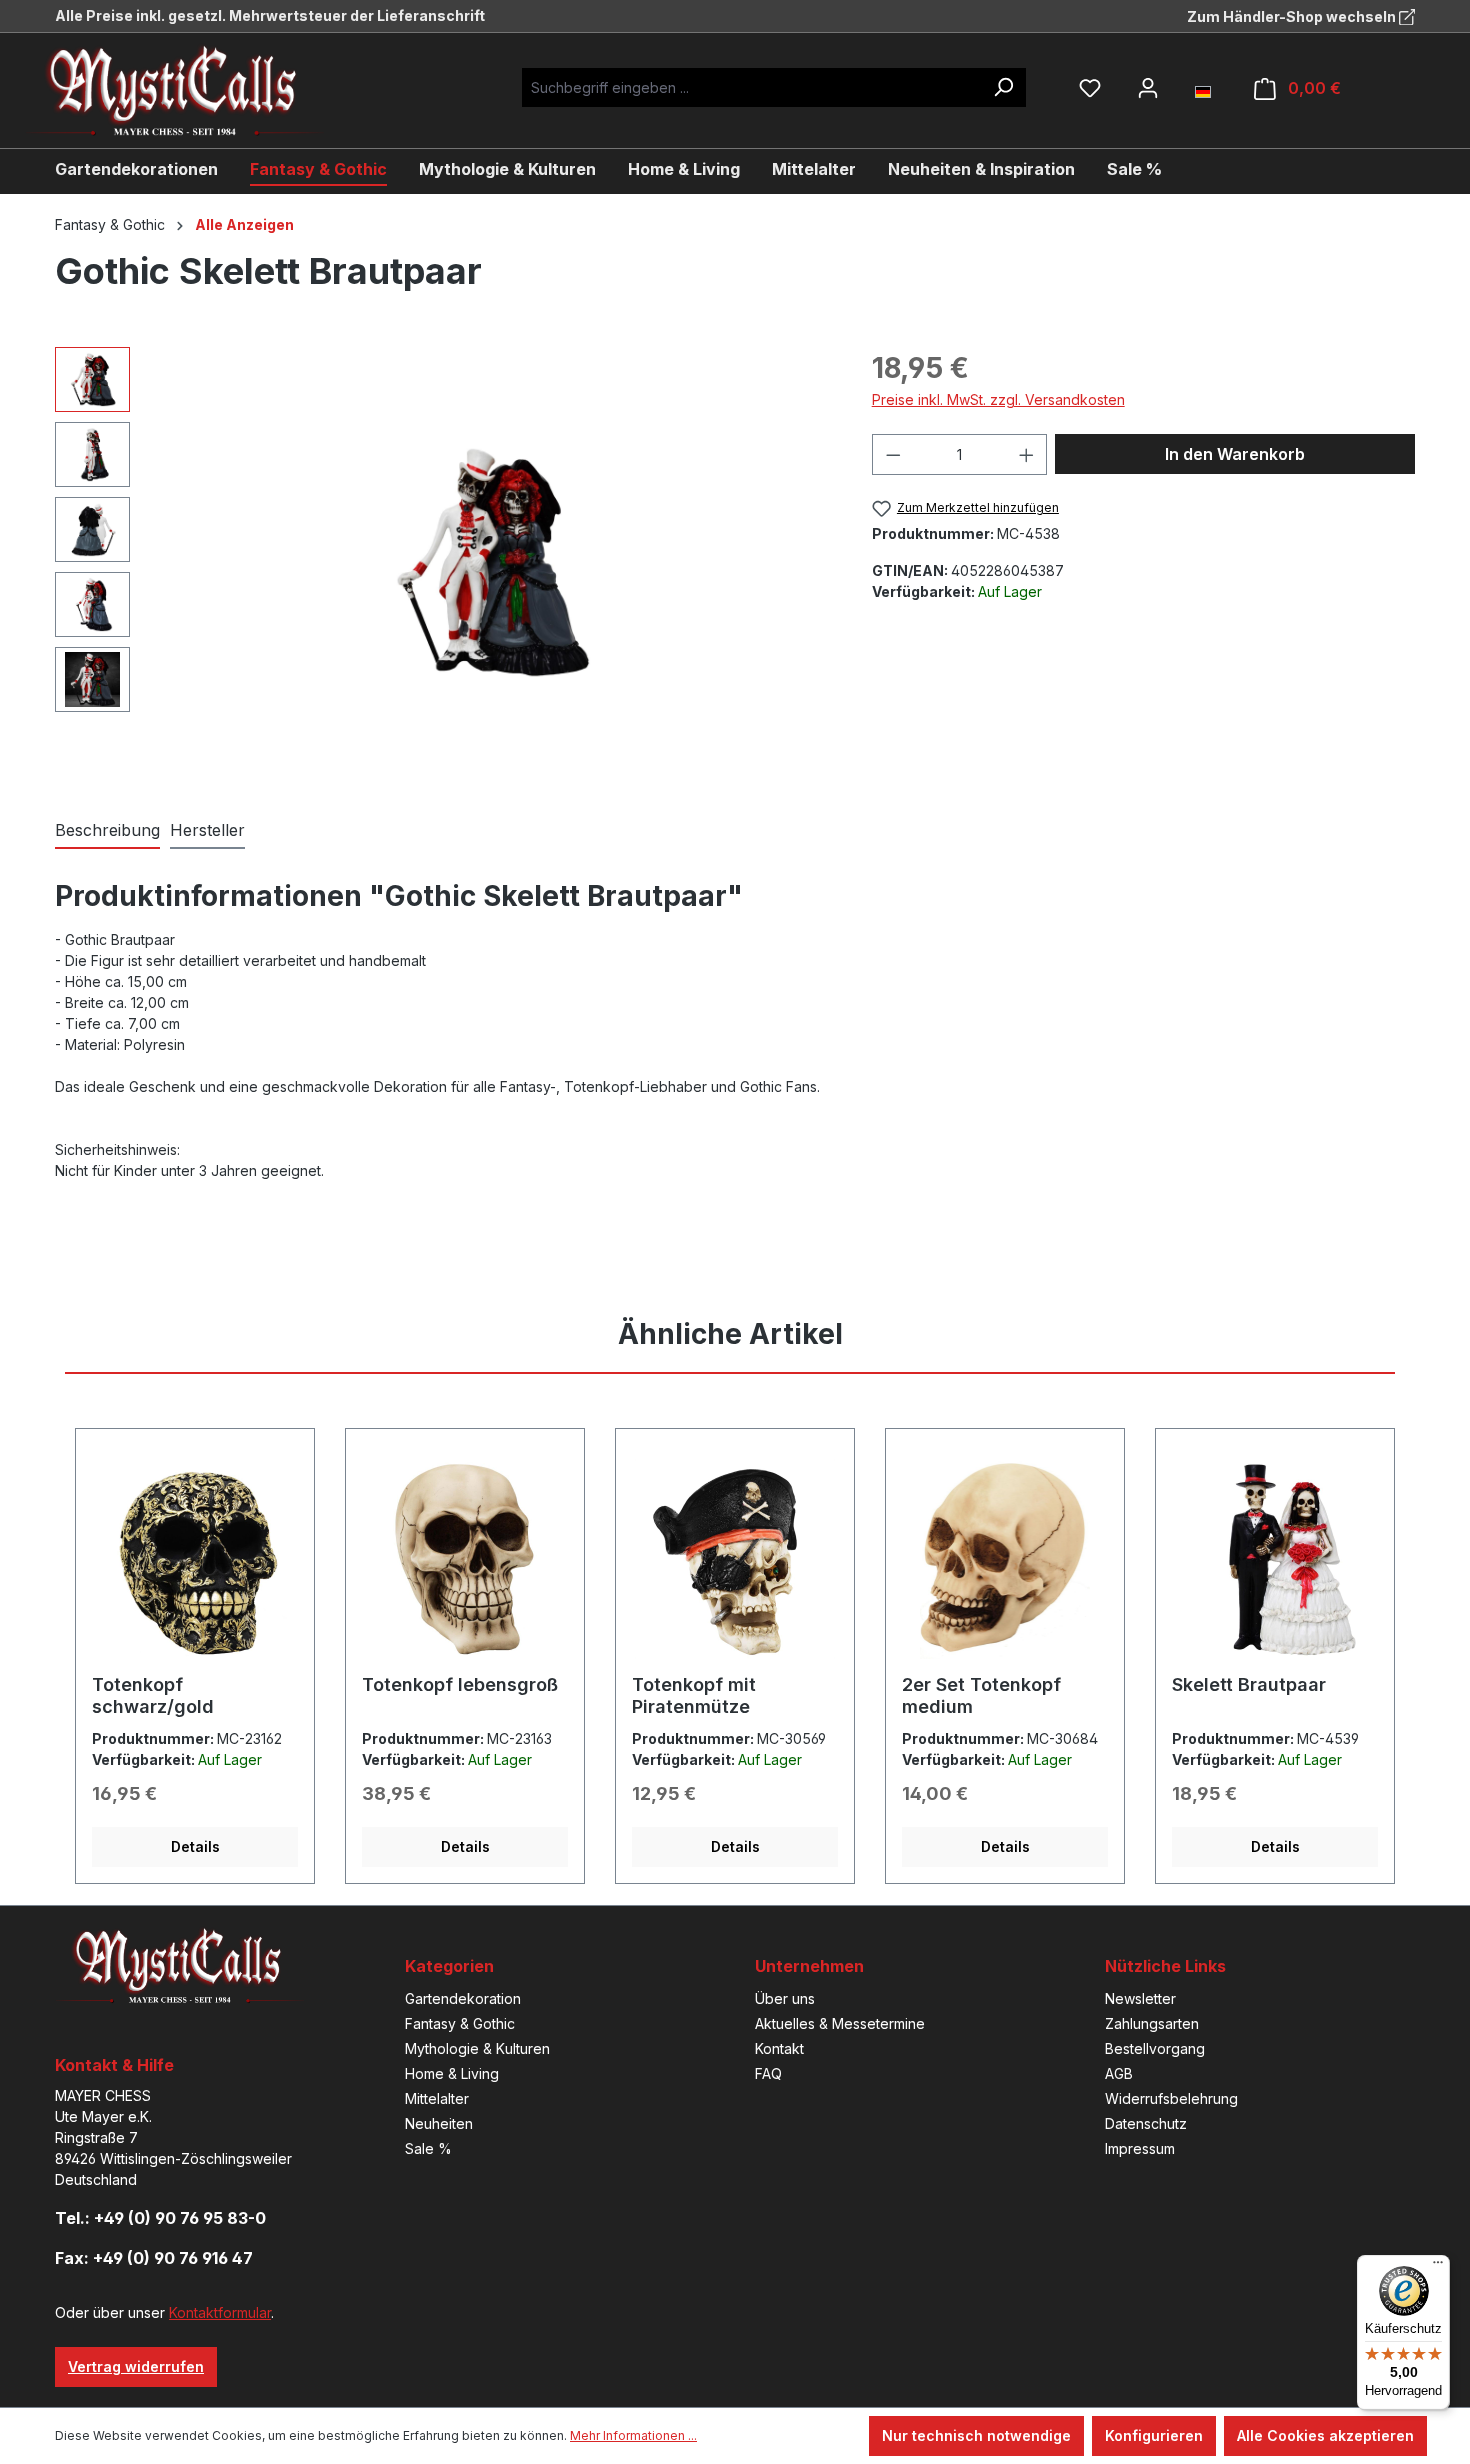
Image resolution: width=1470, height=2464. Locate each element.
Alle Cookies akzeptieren (1325, 2435)
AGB (1119, 2073)
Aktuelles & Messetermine (840, 2023)
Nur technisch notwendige (976, 2435)
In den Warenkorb (1235, 454)
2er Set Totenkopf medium (981, 1695)
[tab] (107, 831)
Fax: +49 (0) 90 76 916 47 (154, 2258)
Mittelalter (437, 2098)
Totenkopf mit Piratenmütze (694, 1695)
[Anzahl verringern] (893, 454)
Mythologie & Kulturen (477, 2048)
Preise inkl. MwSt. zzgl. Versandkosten (998, 399)
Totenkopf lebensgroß (460, 1684)
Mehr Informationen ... (633, 2435)
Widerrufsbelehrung (1171, 2098)
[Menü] (1438, 2267)
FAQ (768, 2073)
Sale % (428, 2148)
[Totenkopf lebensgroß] (465, 1559)
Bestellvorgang (1155, 2048)
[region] (443, 562)
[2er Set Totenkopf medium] (1005, 1559)
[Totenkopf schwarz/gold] (195, 1559)
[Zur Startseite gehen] (190, 90)
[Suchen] (1003, 87)
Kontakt (779, 2048)
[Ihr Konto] (1148, 88)
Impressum (1140, 2148)
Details (195, 1846)
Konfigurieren (1154, 2435)
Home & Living (452, 2073)
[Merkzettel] (1090, 88)
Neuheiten (439, 2123)
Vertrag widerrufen (136, 2366)
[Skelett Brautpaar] (1275, 1559)
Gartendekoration (463, 1998)
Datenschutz (1146, 2123)
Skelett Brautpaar (1249, 1684)
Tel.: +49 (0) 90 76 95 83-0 (160, 2218)
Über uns (785, 1998)
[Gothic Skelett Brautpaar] (490, 561)
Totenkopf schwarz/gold (153, 1695)
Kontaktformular (220, 2312)
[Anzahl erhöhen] (1027, 454)
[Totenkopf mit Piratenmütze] (735, 1559)
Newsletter (1140, 1998)
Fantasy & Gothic (460, 2023)
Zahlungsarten (1152, 2023)
